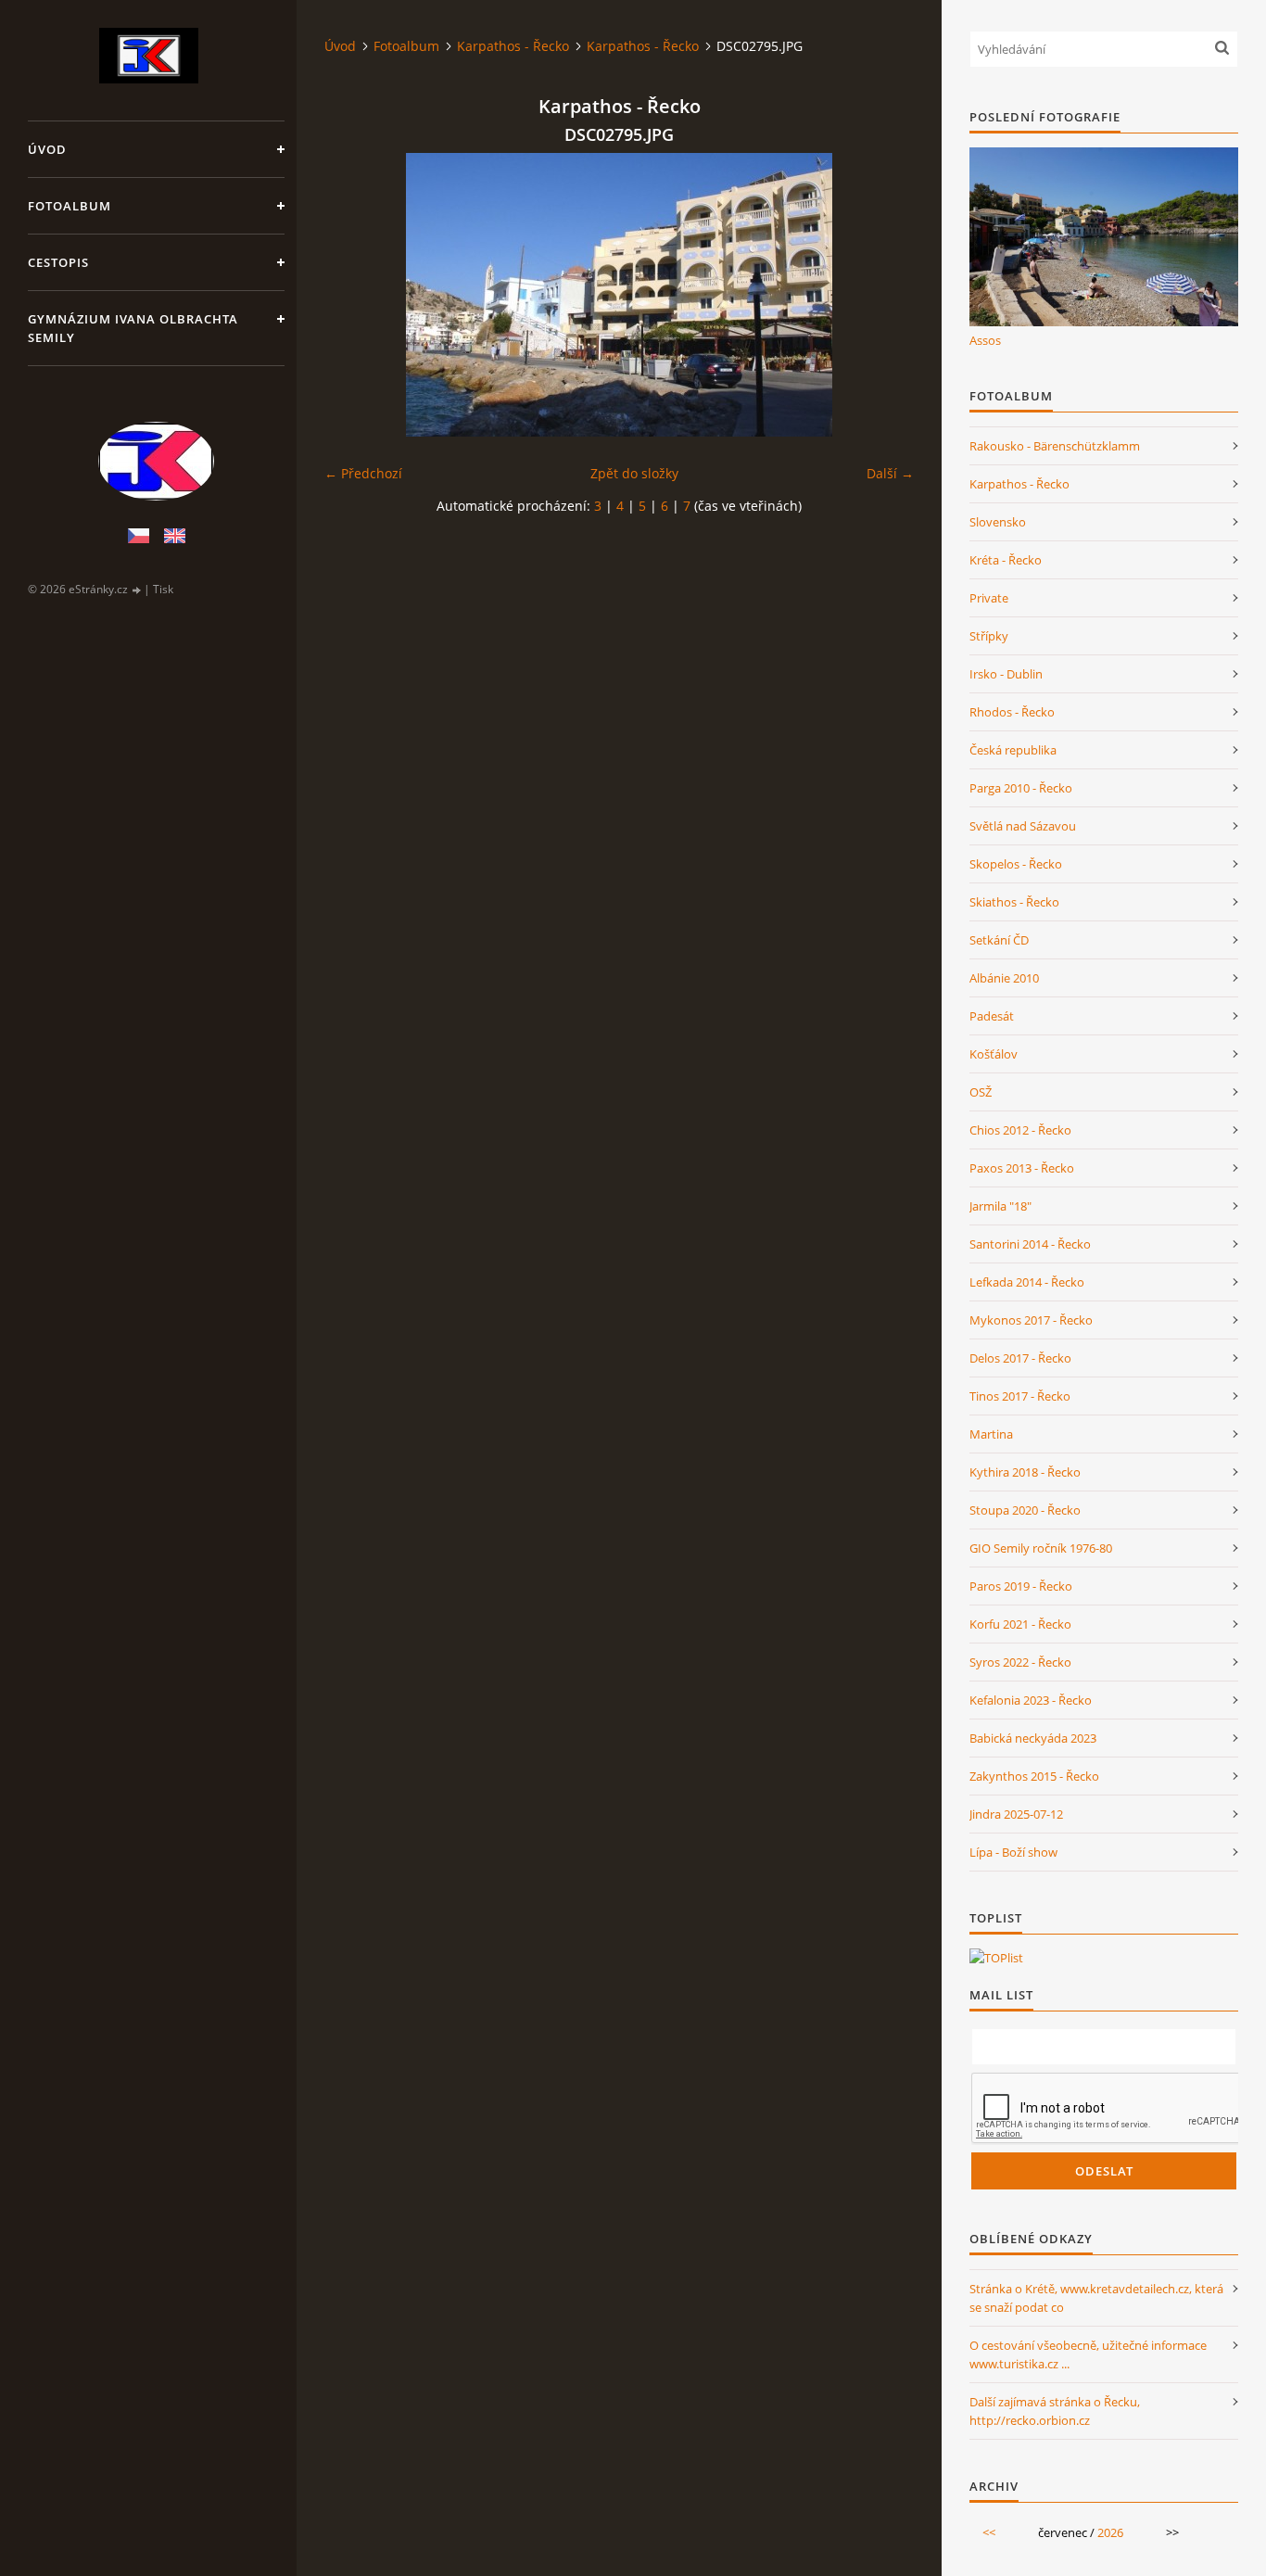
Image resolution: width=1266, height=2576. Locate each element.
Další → (890, 473)
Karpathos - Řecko (513, 46)
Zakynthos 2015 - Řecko (1034, 1776)
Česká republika (1013, 750)
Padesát (992, 1016)
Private (989, 598)
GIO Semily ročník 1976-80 (1041, 1548)
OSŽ (981, 1092)
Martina (991, 1434)
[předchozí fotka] (354, 295)
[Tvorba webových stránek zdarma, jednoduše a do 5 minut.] (137, 590)
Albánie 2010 (1004, 978)
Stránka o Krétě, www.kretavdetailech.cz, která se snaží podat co (1096, 2298)
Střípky (989, 636)
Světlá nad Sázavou (1023, 826)
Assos (985, 340)
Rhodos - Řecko (1012, 712)
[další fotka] (884, 295)
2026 (1110, 2532)
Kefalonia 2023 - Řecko (1031, 1700)
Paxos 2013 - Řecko (1022, 1168)
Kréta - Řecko (1006, 560)
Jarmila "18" (1000, 1206)
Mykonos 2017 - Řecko (1031, 1320)
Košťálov (994, 1054)
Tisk (163, 589)
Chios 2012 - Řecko (1020, 1130)
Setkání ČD (999, 940)
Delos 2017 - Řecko (1020, 1358)
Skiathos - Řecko (1014, 902)
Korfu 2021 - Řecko (1020, 1624)
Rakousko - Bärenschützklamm (1055, 446)
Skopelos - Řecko (1016, 864)
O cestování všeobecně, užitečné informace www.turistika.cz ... (1088, 2354)
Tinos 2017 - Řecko (1020, 1396)
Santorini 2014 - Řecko (1030, 1244)
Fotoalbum (70, 206)
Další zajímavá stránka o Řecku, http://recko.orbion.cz (1055, 2411)
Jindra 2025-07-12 (1016, 1814)
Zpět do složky (634, 473)
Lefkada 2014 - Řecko (1027, 1282)
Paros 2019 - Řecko (1021, 1586)
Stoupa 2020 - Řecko (1025, 1510)
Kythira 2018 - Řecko (1025, 1472)
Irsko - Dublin (1006, 674)
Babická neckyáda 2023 (1033, 1738)
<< (989, 2532)
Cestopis (58, 262)
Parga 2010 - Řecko (1021, 788)
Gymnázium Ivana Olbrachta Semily (133, 328)
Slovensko (998, 522)
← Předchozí (363, 473)
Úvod (47, 149)
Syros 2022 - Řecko (1020, 1662)
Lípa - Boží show (1013, 1852)
